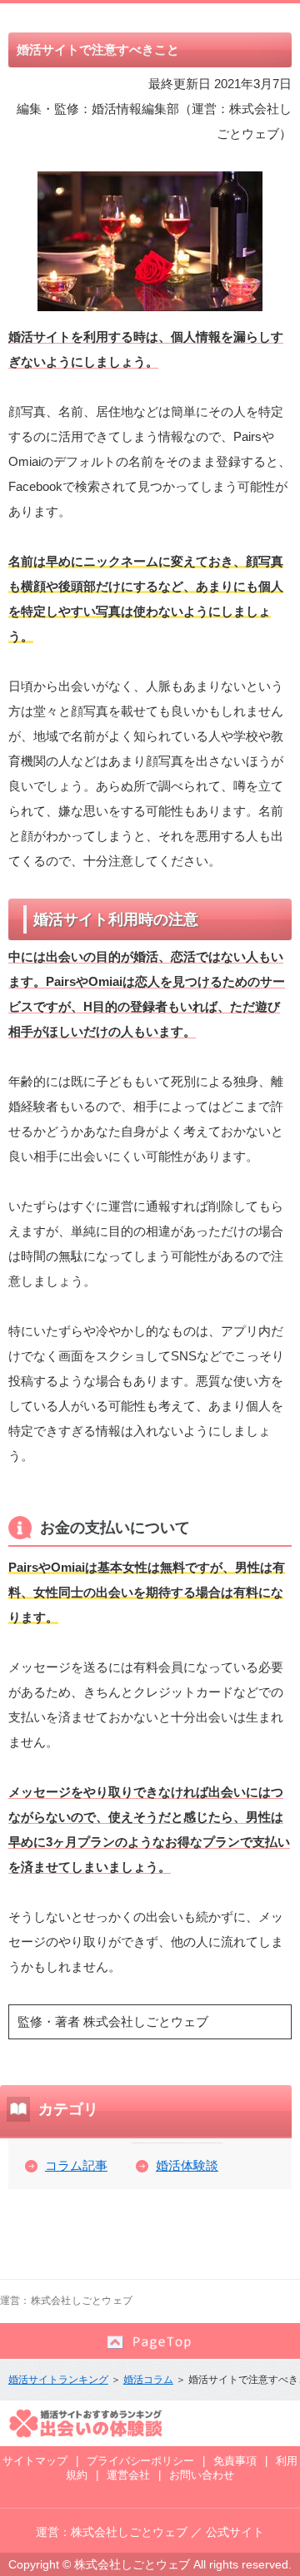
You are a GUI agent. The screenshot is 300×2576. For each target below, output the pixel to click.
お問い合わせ (202, 2475)
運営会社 (128, 2475)
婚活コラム (148, 2380)
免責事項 (235, 2461)
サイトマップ (35, 2461)
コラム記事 (76, 2165)
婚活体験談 (187, 2165)
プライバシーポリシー (141, 2461)
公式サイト (235, 2532)
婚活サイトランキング (58, 2380)
